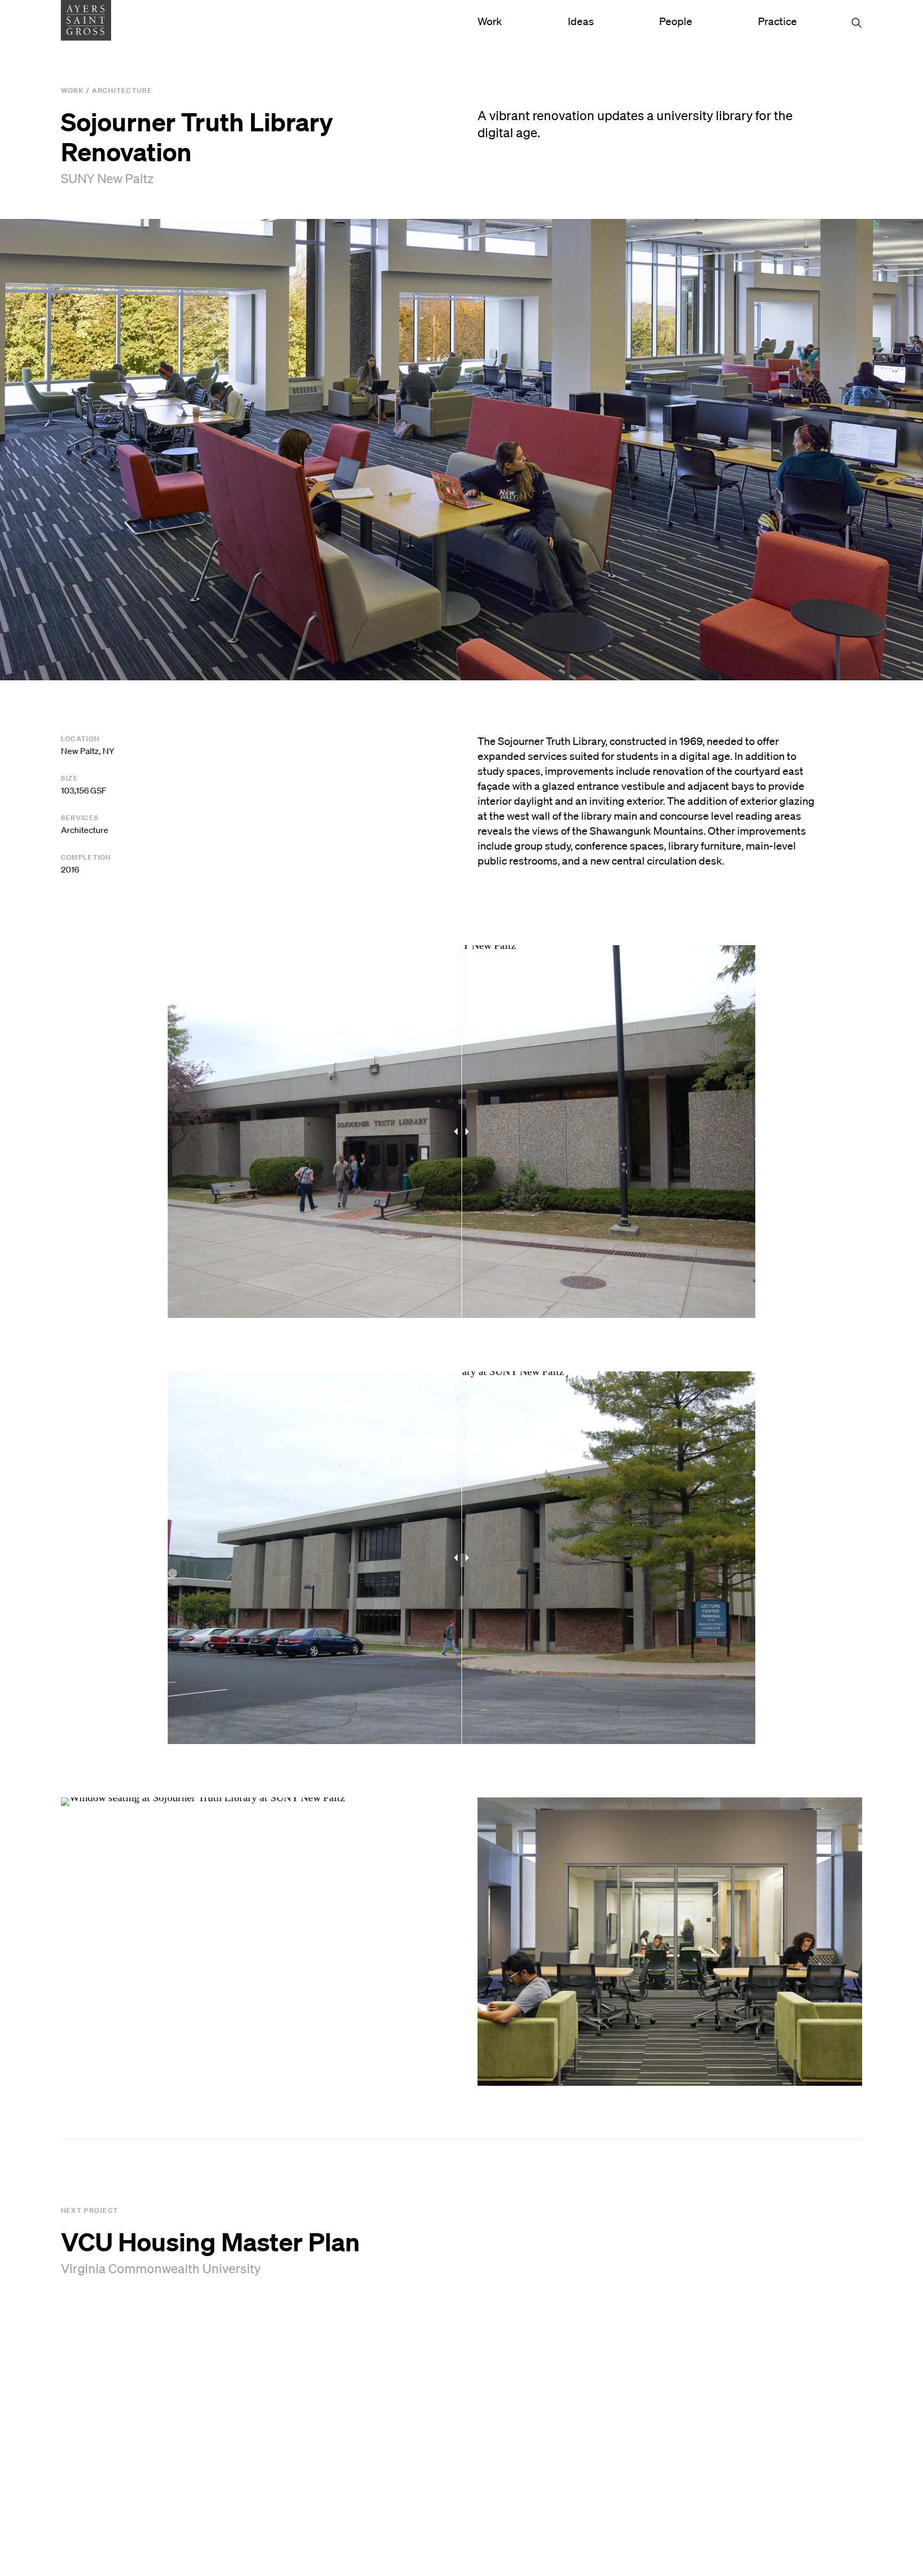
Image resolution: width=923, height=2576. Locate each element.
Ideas (581, 21)
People (676, 21)
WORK (72, 91)
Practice (777, 21)
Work (490, 21)
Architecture (122, 91)
